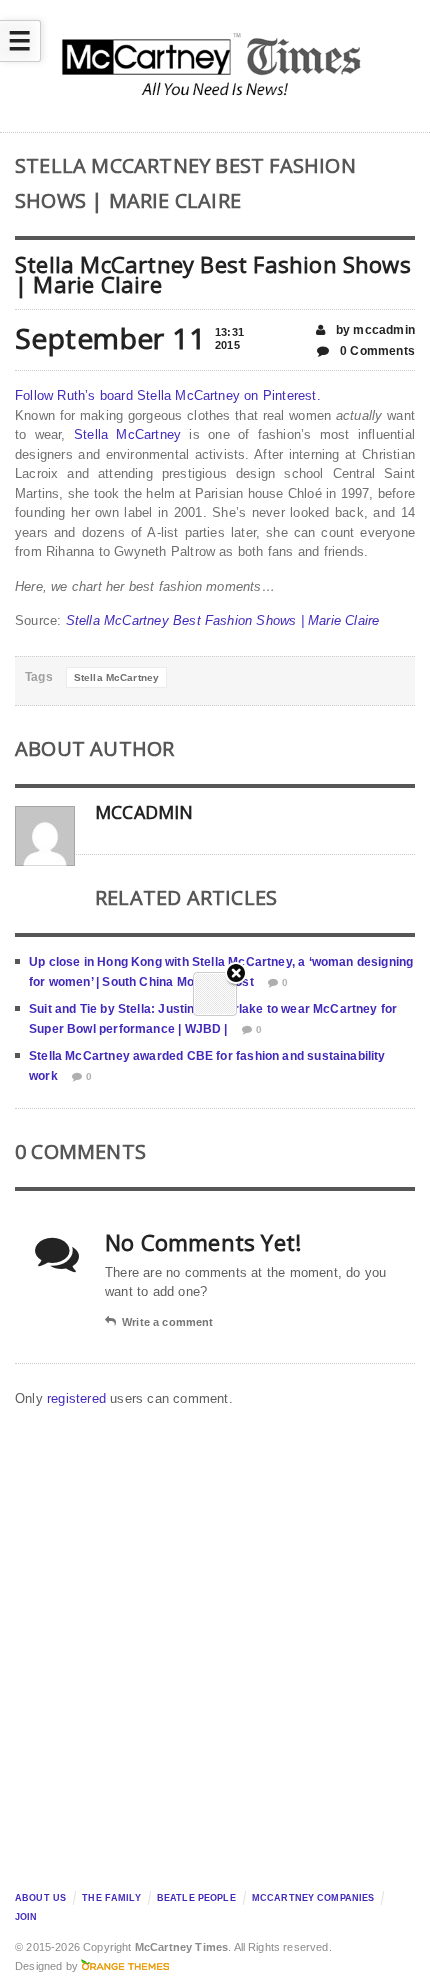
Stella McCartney (127, 434)
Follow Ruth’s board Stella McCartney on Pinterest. (168, 395)
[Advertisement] (215, 1644)
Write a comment (167, 1322)
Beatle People (196, 1898)
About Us (40, 1898)
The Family (111, 1898)
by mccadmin (374, 330)
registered (78, 1398)
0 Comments (376, 351)
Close (236, 974)
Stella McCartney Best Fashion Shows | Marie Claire (223, 620)
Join (26, 1917)
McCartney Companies (313, 1898)
